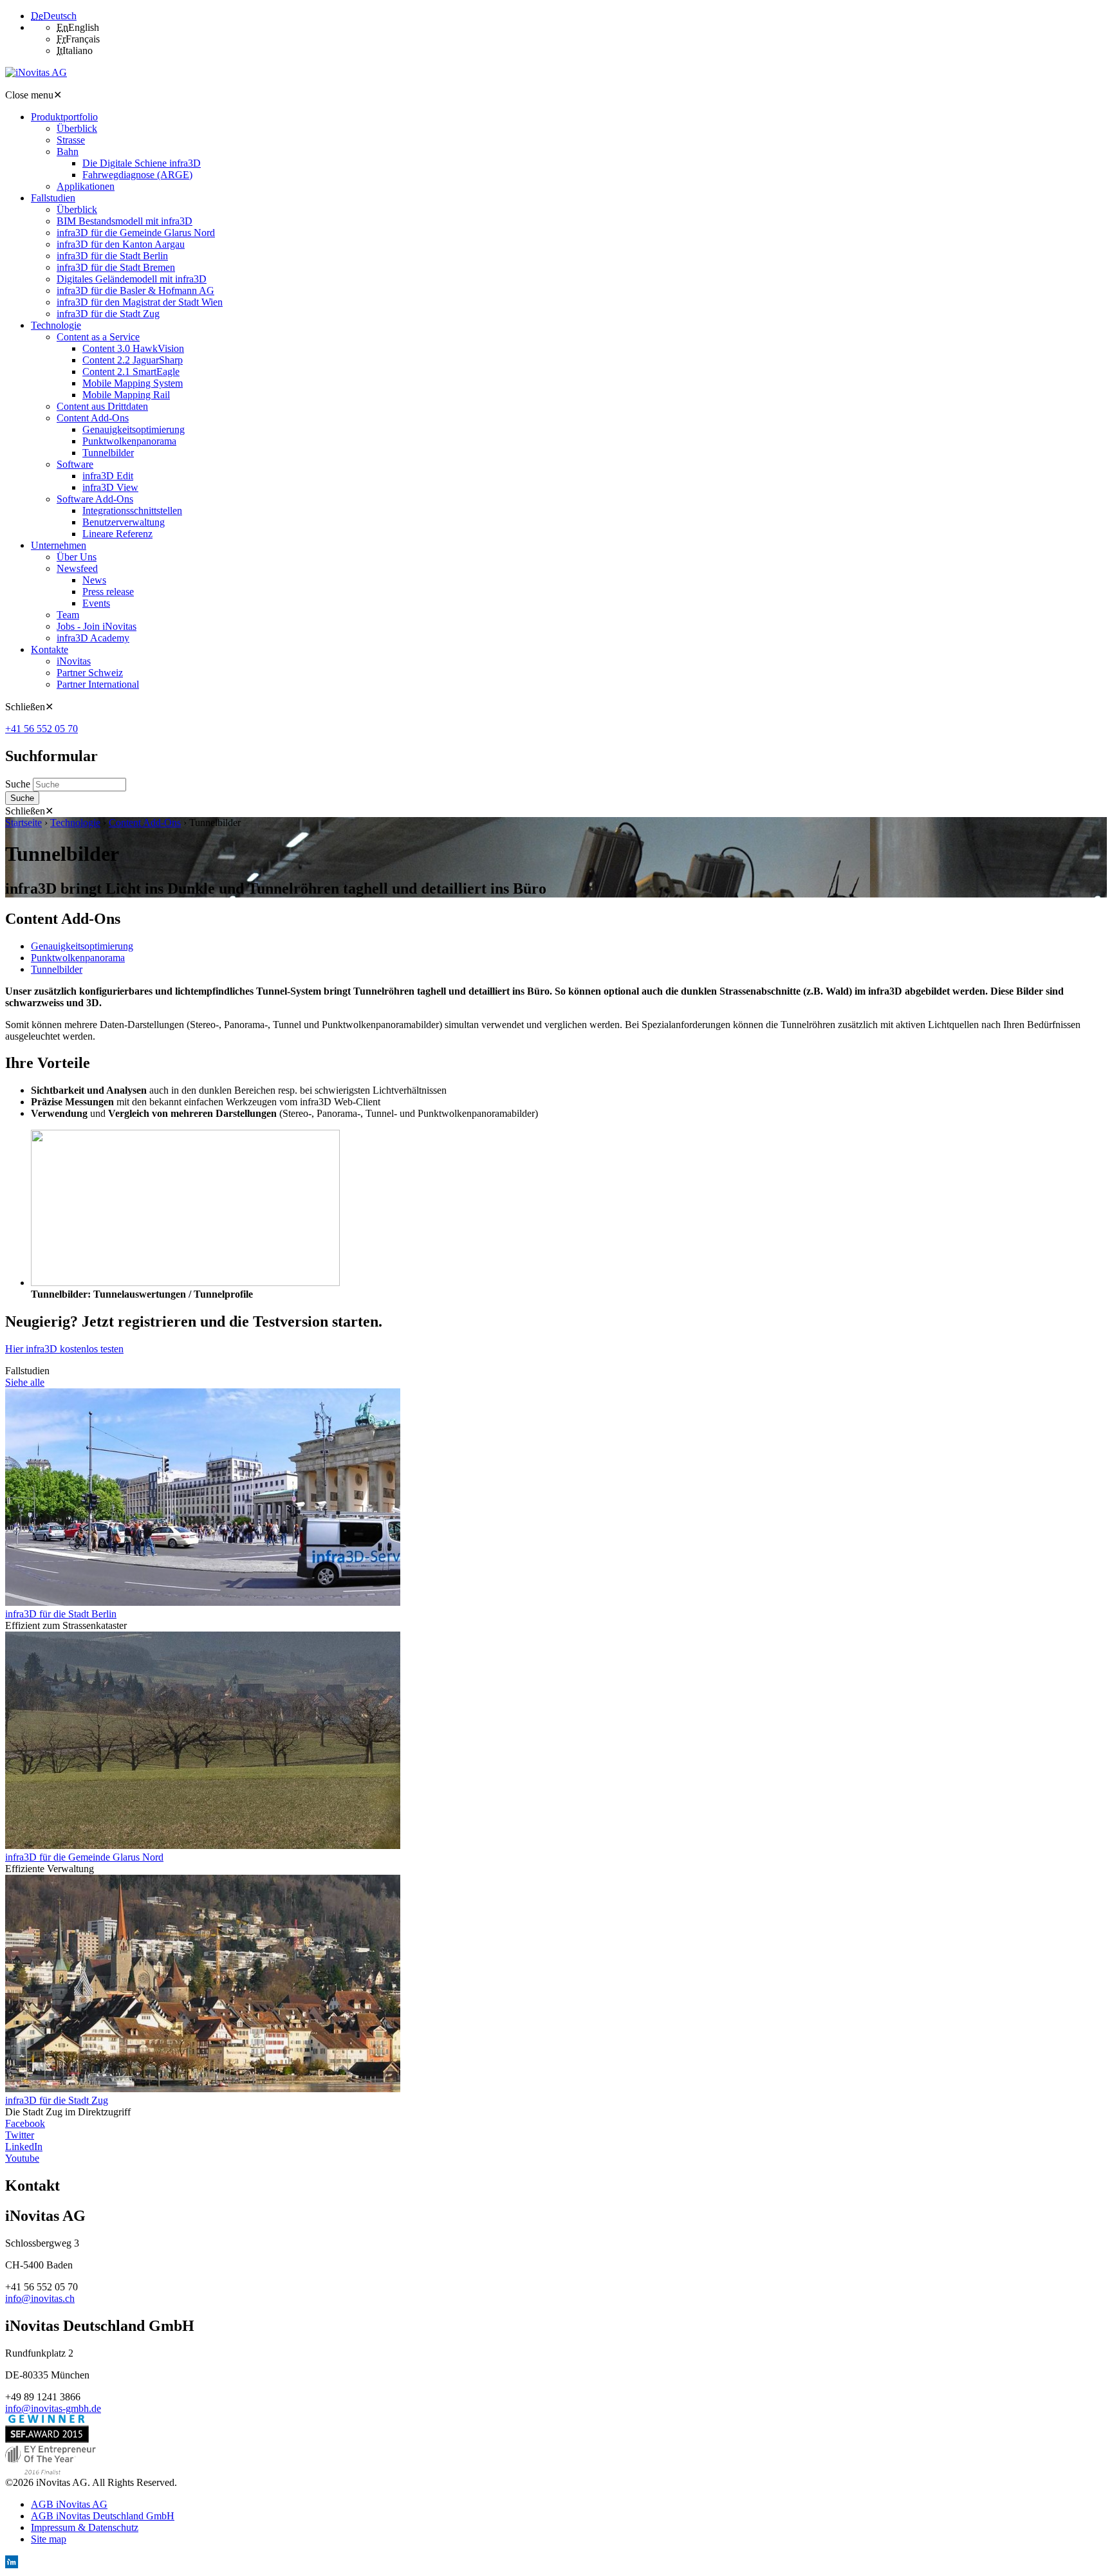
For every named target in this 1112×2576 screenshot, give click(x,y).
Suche (19, 784)
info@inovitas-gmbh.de (53, 2408)
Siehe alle (25, 1382)
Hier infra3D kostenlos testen (64, 1349)
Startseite (23, 823)
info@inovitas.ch (40, 2298)
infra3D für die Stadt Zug (57, 2100)
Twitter (20, 2135)
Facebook (25, 2123)
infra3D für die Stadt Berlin (61, 1614)
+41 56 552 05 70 (42, 729)
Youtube (22, 2158)
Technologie (75, 823)
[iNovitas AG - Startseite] (36, 72)
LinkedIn (24, 2147)
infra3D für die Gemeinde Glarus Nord (84, 1857)
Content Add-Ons (145, 823)
